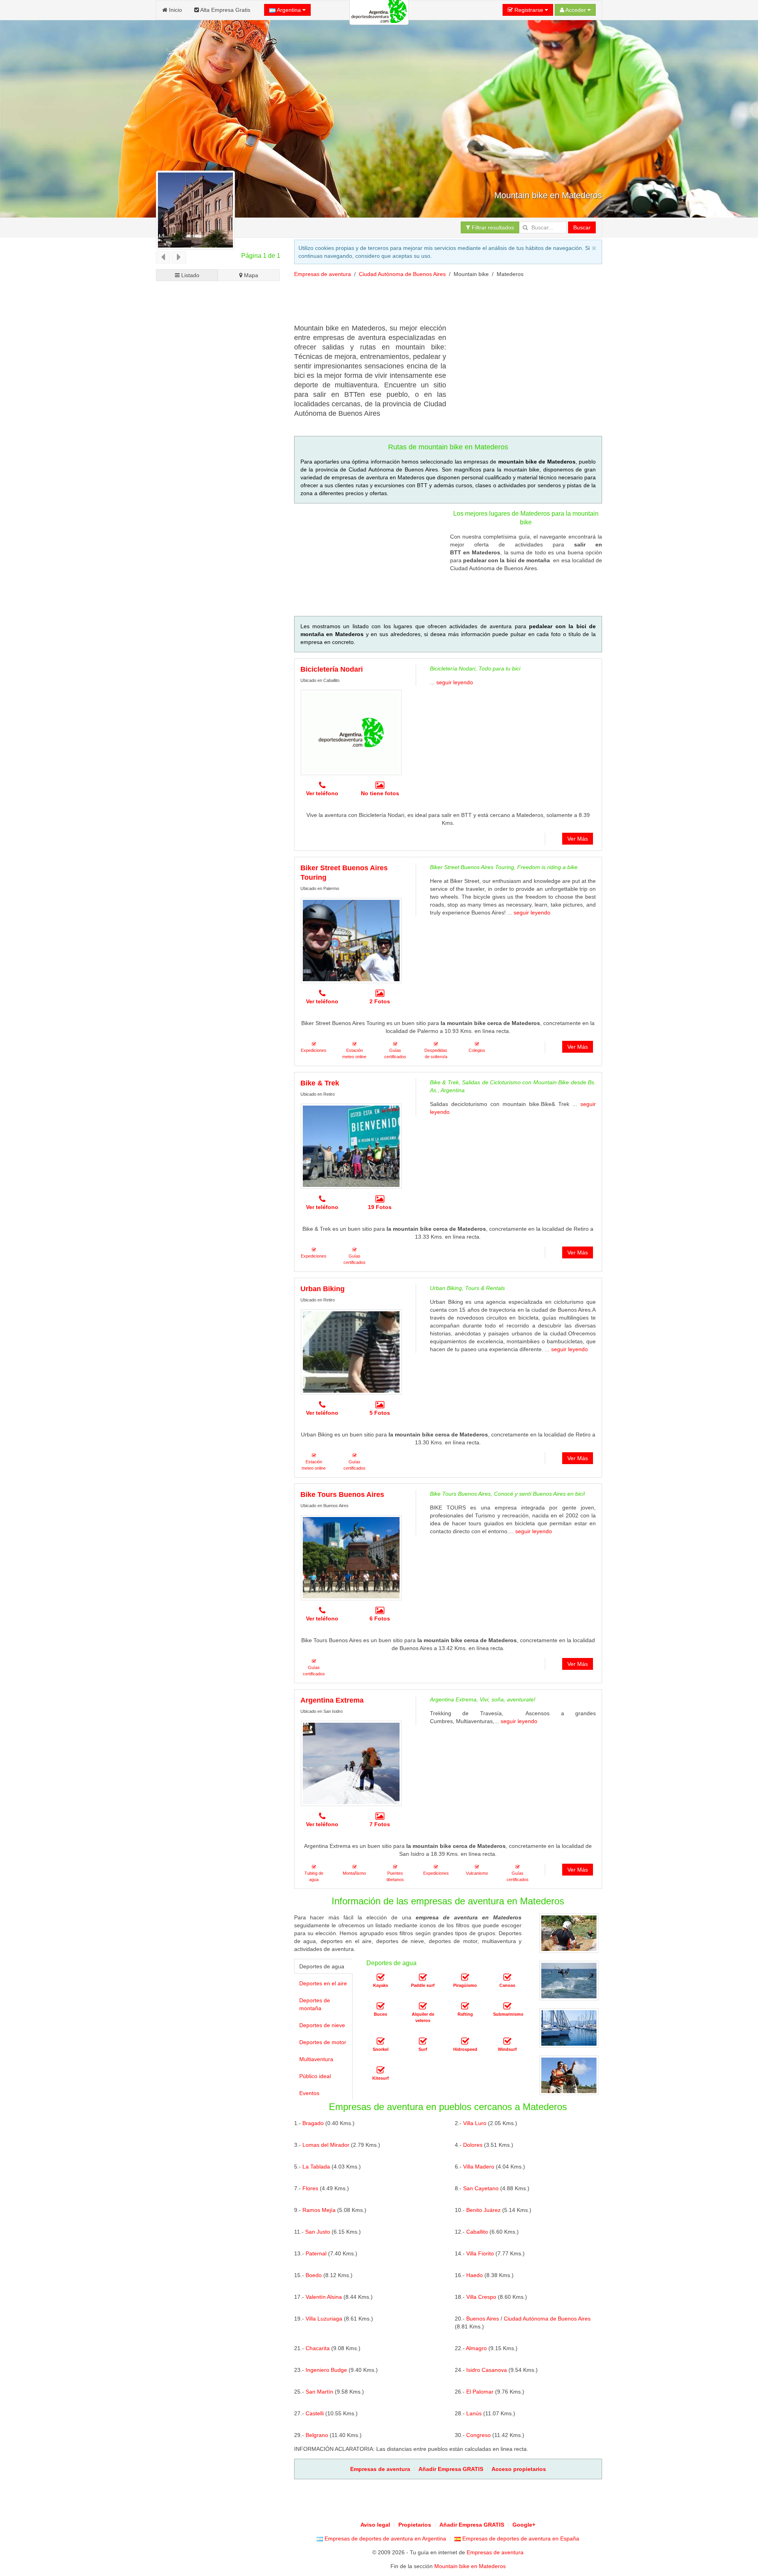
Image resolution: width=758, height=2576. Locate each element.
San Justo (318, 2232)
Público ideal (315, 2076)
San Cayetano (481, 2188)
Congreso (478, 2435)
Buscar (582, 227)
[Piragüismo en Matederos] (465, 1977)
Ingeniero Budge (326, 2370)
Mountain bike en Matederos (470, 2566)
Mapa (250, 275)
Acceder (576, 10)
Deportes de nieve (322, 2025)
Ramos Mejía (319, 2210)
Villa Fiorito (480, 2253)
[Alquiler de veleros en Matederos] (423, 2006)
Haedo (475, 2275)
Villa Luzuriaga (324, 2319)
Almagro (476, 2348)
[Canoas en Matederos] (507, 1977)
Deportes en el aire (323, 1983)
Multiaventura (316, 2059)
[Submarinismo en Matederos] (507, 2006)
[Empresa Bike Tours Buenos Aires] (351, 1558)
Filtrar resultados (492, 227)
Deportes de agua (322, 1966)
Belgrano (317, 2435)
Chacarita (318, 2348)
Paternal (316, 2253)
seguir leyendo (455, 682)
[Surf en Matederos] (423, 2041)
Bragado (313, 2123)
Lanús (474, 2413)
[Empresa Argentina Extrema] (351, 1763)
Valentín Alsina (324, 2297)
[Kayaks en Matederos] (381, 1977)
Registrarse (529, 10)
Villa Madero (479, 2167)
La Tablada (316, 2167)
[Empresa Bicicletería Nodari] (351, 732)
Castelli (315, 2413)
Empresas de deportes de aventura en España (520, 2538)
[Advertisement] (438, 304)
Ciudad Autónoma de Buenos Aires (402, 274)
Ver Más (578, 839)
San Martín (319, 2392)
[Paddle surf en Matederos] (423, 1977)
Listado (189, 275)
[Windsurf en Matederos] (507, 2041)
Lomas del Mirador (326, 2145)
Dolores (473, 2145)
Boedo (314, 2275)
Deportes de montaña (315, 2004)
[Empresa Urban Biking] (351, 1352)
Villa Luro (475, 2123)
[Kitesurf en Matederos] (381, 2070)
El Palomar (480, 2392)
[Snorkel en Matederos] (381, 2041)
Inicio (175, 10)
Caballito (477, 2232)
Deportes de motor (323, 2042)
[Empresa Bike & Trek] (351, 1146)
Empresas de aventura (323, 274)
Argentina (289, 10)
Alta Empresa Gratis (225, 10)
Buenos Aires (483, 2319)
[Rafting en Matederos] (465, 2006)
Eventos (309, 2093)
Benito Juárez (483, 2210)
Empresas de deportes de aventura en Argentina (385, 2538)
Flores (310, 2188)
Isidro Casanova (487, 2370)
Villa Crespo (481, 2297)
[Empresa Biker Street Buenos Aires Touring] (351, 941)
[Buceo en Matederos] (381, 2006)
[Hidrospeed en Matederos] (465, 2041)
